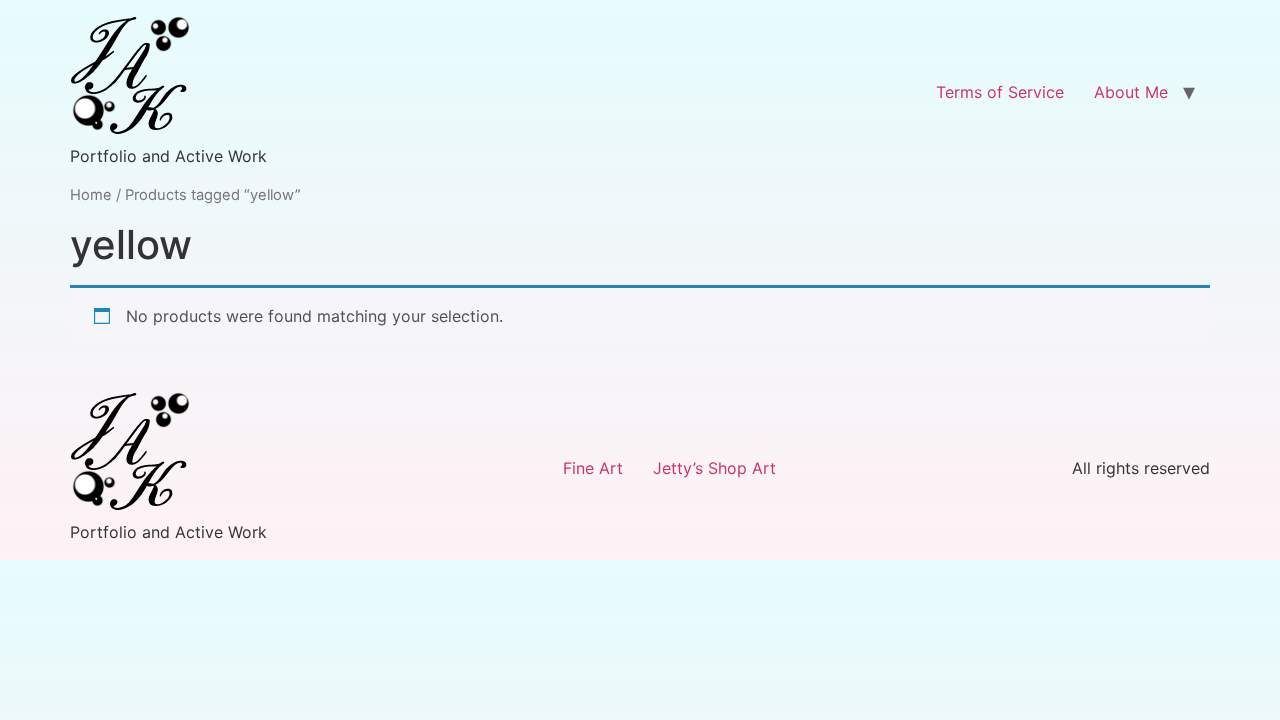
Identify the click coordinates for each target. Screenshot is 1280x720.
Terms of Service (1000, 92)
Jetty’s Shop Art (714, 468)
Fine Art (593, 468)
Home (91, 195)
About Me (1131, 92)
